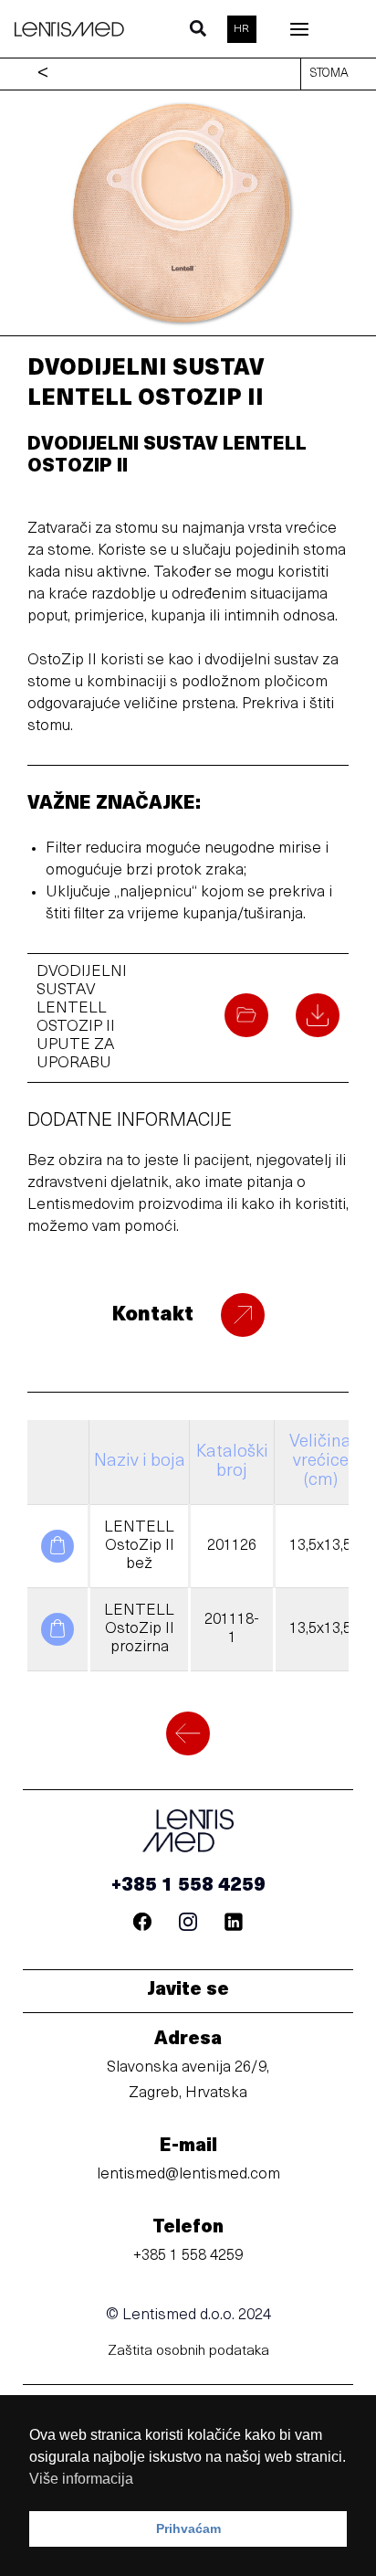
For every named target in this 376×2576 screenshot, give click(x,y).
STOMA (329, 74)
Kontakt (152, 1315)
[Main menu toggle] (300, 29)
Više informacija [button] (81, 2479)
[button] (199, 33)
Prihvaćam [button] (188, 2528)
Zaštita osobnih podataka (188, 2351)
